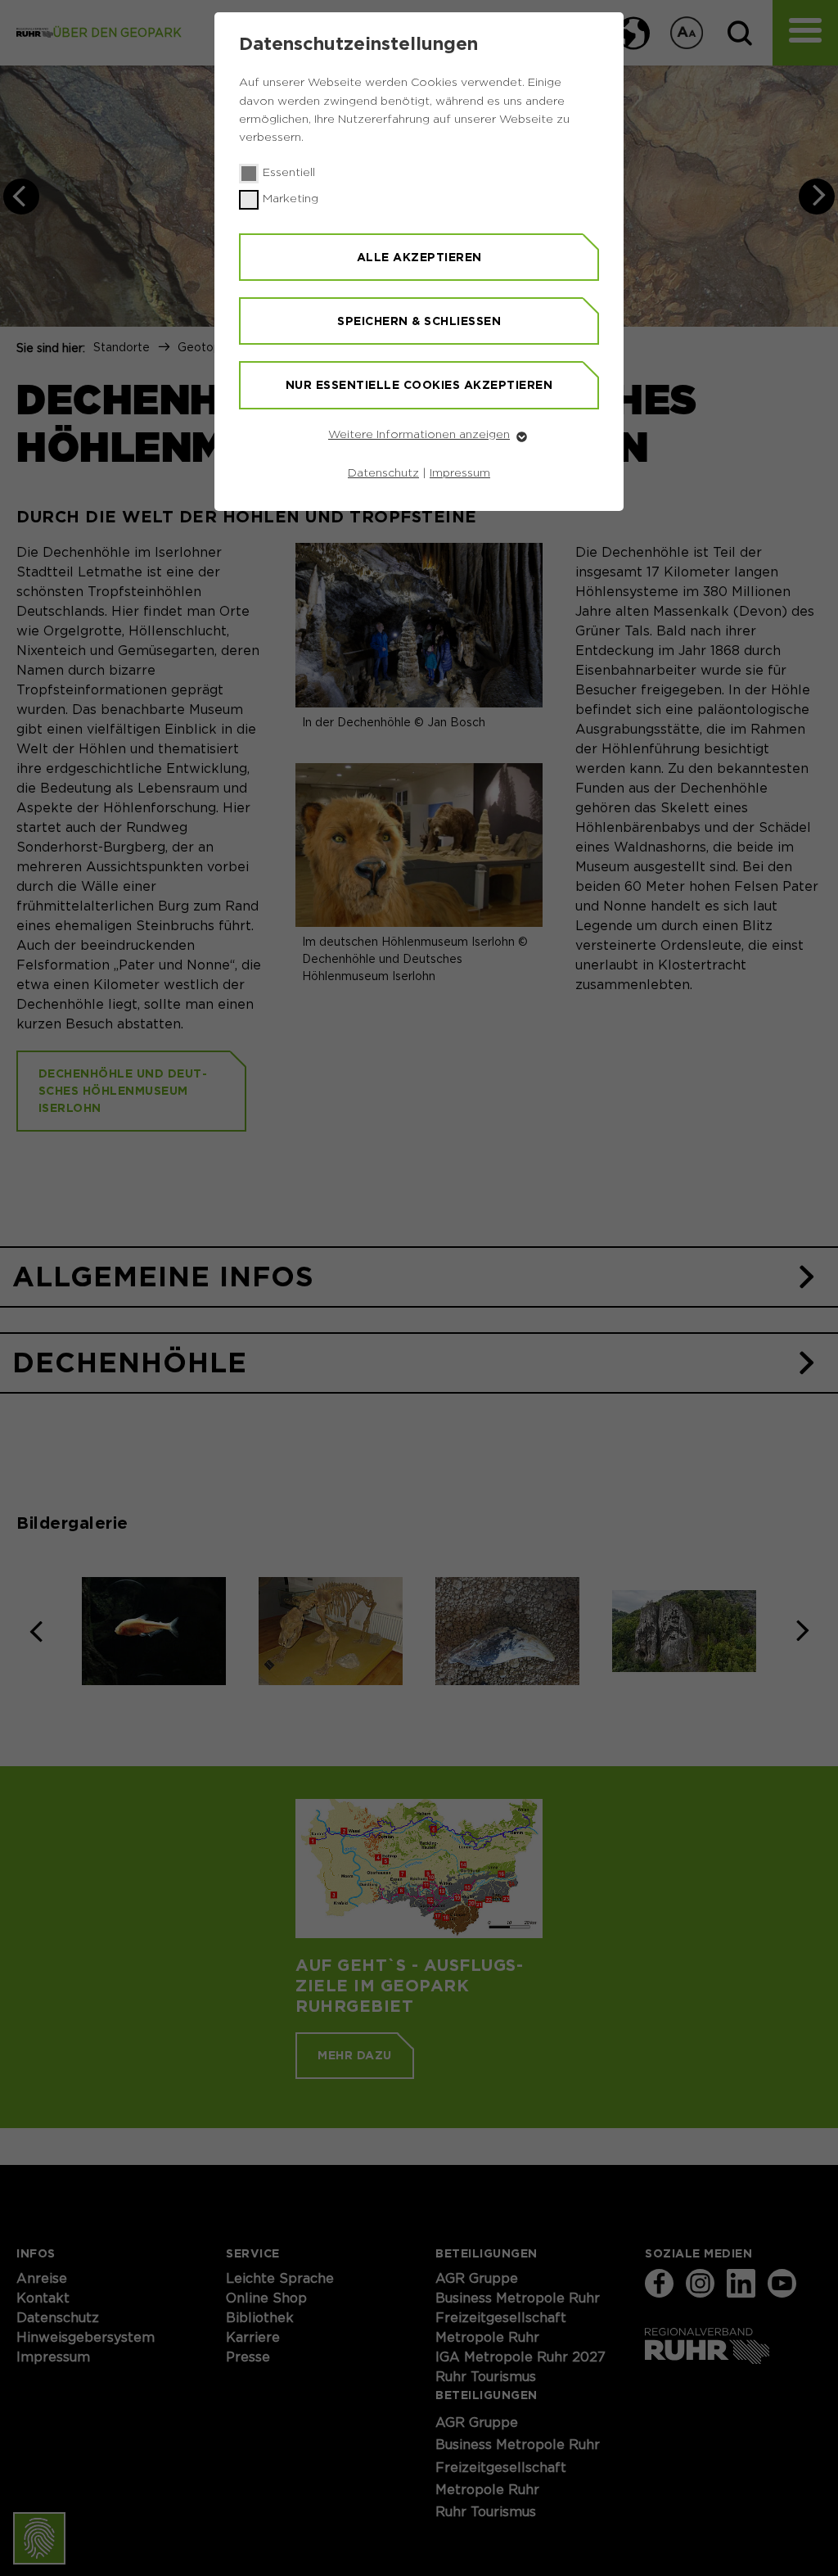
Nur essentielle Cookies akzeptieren (419, 385)
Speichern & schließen (419, 321)
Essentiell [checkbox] (289, 173)
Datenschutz (383, 473)
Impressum (460, 473)
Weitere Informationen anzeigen (419, 435)
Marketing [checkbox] (291, 199)
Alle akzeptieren (419, 257)
